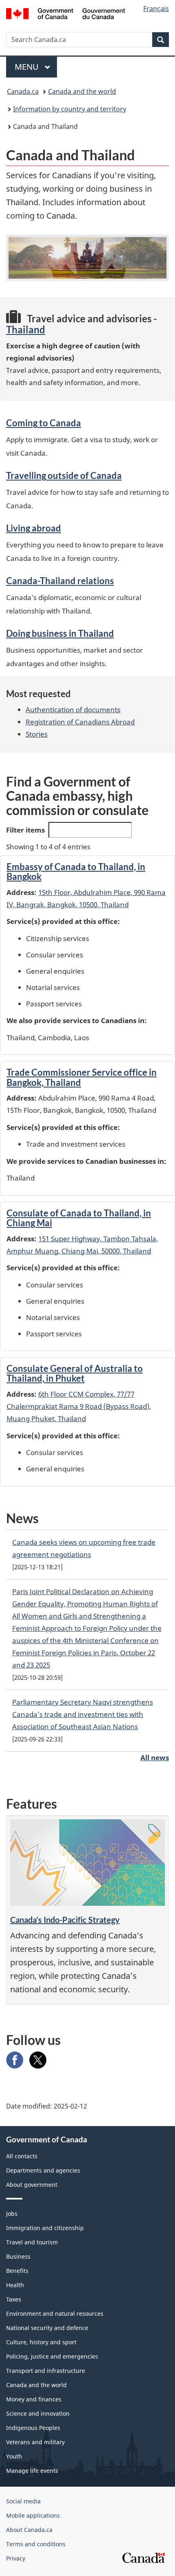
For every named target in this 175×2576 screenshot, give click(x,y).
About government (32, 2185)
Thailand (26, 329)
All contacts (22, 2156)
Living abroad (34, 528)
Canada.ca (23, 91)
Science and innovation (38, 2413)
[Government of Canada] (66, 13)
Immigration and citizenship (45, 2228)
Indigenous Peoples (33, 2428)
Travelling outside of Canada (64, 475)
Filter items (25, 830)
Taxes (14, 2299)
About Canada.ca (29, 2530)
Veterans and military (35, 2442)
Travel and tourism (32, 2242)
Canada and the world (82, 91)
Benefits (17, 2271)
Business (18, 2256)
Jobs (12, 2214)
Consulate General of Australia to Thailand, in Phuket (75, 1373)
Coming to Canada (44, 423)
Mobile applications (33, 2515)
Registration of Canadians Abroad (80, 722)
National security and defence (47, 2328)
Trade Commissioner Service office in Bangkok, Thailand (82, 1077)
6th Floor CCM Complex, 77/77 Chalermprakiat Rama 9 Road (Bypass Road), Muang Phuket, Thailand (79, 1406)
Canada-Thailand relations (60, 581)
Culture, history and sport (41, 2342)
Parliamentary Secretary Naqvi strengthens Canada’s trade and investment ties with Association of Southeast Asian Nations (83, 1714)
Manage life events (32, 2471)
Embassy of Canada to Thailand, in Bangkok (76, 872)
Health (15, 2285)
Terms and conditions (36, 2544)
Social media (23, 2501)
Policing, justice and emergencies (52, 2356)
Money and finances (34, 2399)
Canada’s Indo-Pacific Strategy (65, 1920)
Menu (28, 67)
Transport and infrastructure (46, 2371)
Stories (37, 734)
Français (156, 9)
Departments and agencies (43, 2170)
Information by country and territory (70, 109)
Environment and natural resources (55, 2314)
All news (155, 1758)
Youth (14, 2456)
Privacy (16, 2558)
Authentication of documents (73, 710)
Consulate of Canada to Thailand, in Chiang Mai (79, 1218)
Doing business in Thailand (60, 633)
